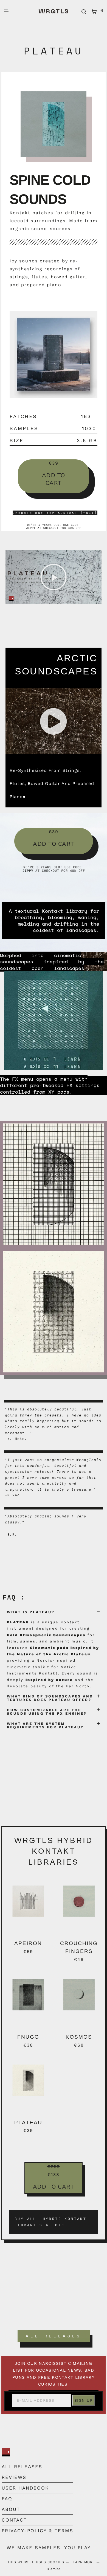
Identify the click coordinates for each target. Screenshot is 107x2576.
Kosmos (79, 2037)
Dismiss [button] (54, 2569)
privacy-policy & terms (37, 2531)
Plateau (28, 2122)
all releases (22, 2467)
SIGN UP (84, 2400)
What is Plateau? (31, 1612)
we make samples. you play (49, 2548)
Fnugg (28, 2037)
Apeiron (28, 1943)
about (11, 2509)
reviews (14, 2477)
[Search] (84, 12)
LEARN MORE (83, 2562)
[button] (54, 577)
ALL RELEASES (54, 2336)
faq (7, 2499)
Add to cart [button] (54, 479)
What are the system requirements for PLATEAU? (45, 1725)
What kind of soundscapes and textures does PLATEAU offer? (50, 1698)
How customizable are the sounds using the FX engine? (47, 1712)
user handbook (25, 2488)
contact (14, 2520)
